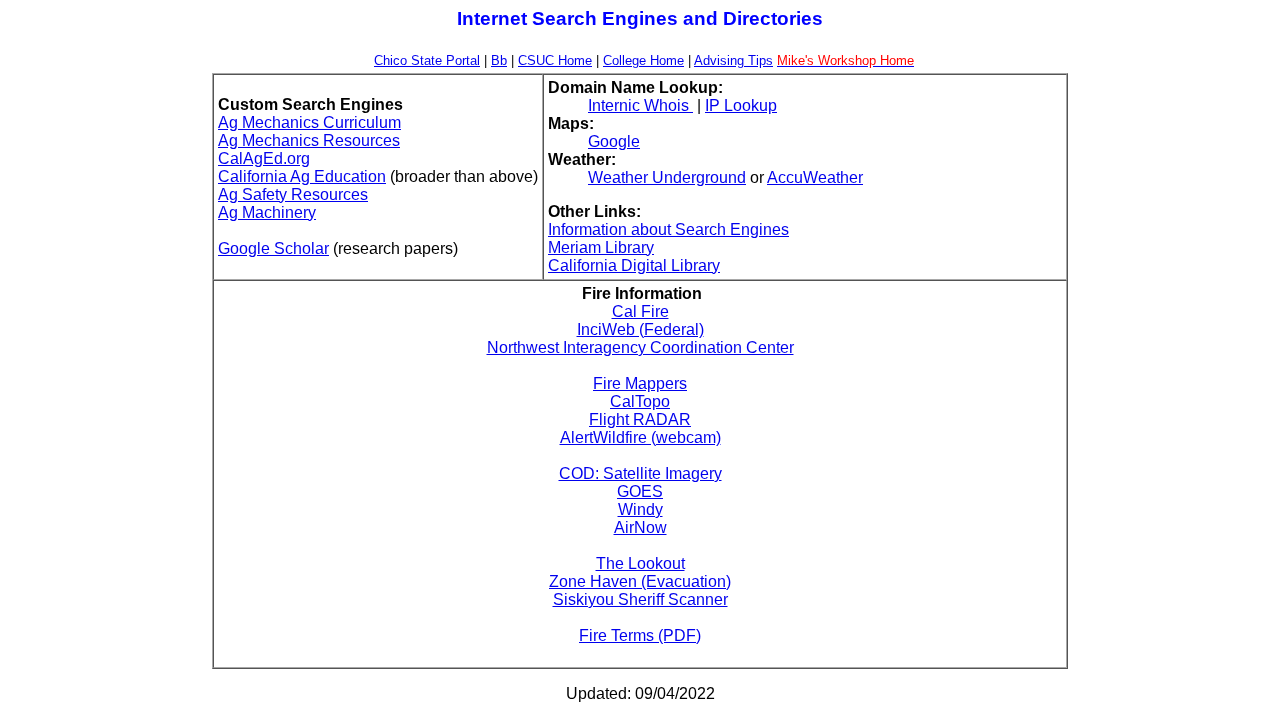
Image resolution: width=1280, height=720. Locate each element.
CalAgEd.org (264, 158)
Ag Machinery (267, 212)
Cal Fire (640, 311)
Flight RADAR (640, 419)
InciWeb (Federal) (640, 329)
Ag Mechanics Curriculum (309, 122)
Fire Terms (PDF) (640, 635)
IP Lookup (741, 105)
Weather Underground (667, 177)
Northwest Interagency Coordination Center (640, 347)
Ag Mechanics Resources (309, 140)
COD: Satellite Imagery (640, 473)
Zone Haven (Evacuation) (640, 581)
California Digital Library (634, 265)
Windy (640, 509)
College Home (643, 60)
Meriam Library (601, 247)
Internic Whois (640, 105)
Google (614, 141)
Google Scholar (273, 248)
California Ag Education (302, 176)
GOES (640, 491)
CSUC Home (555, 60)
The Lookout (640, 563)
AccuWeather (815, 177)
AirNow (640, 527)
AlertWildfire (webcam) (640, 437)
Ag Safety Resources (293, 194)
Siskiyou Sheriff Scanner (640, 599)
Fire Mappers (640, 383)
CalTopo (640, 401)
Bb (499, 60)
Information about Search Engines (668, 229)
